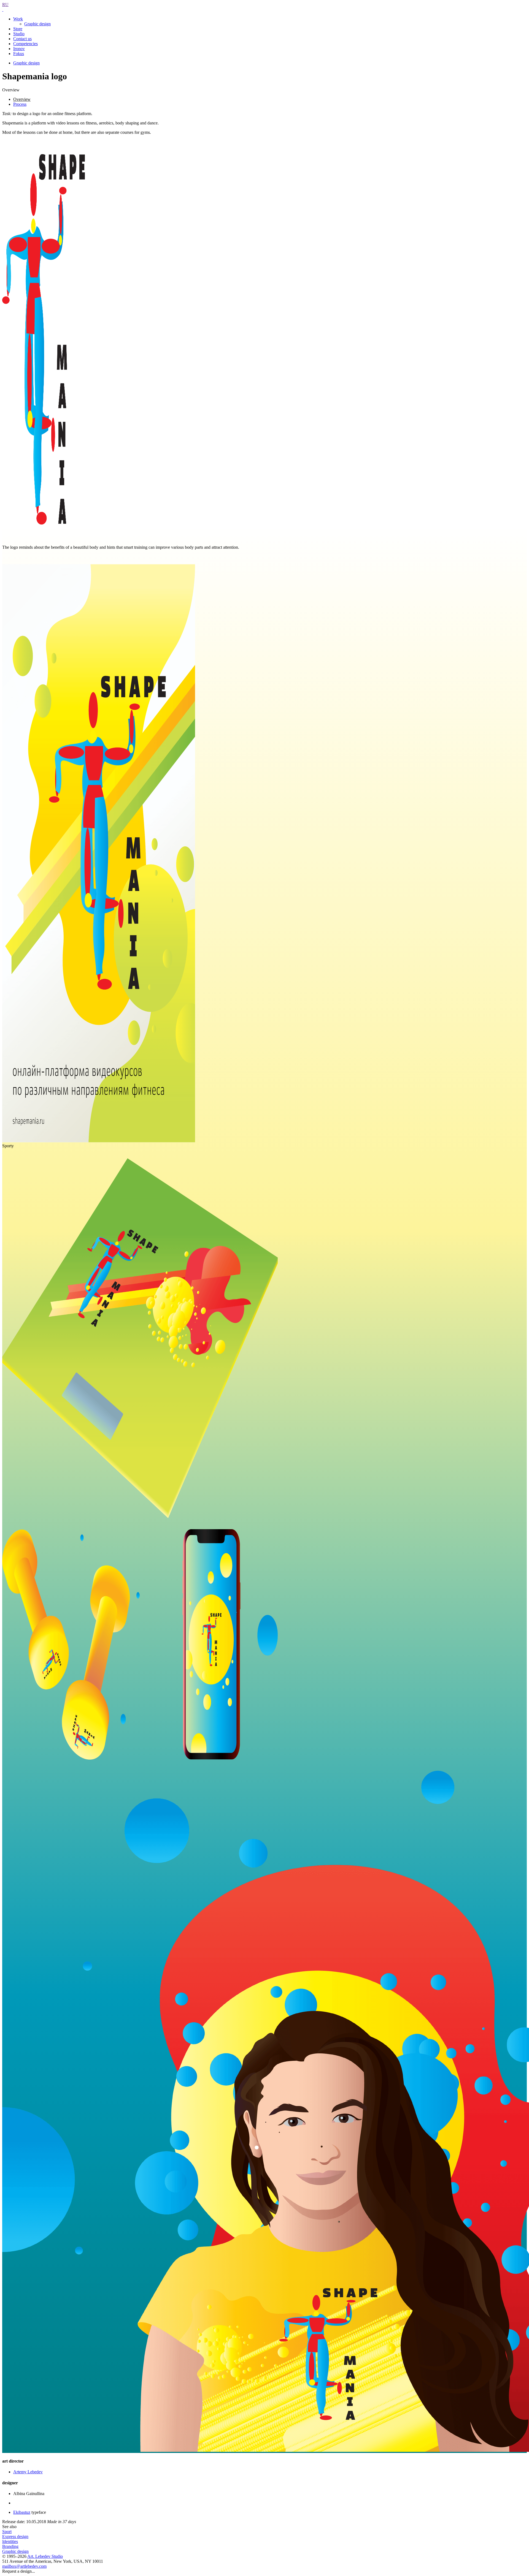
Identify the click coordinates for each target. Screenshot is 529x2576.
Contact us (22, 39)
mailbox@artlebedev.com (24, 2566)
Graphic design (37, 24)
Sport (7, 2532)
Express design (15, 2536)
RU (5, 5)
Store (18, 29)
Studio (19, 34)
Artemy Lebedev (28, 2472)
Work (18, 19)
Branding (10, 2546)
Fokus (19, 54)
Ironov (19, 49)
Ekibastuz (22, 2512)
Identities (10, 2541)
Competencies (25, 44)
